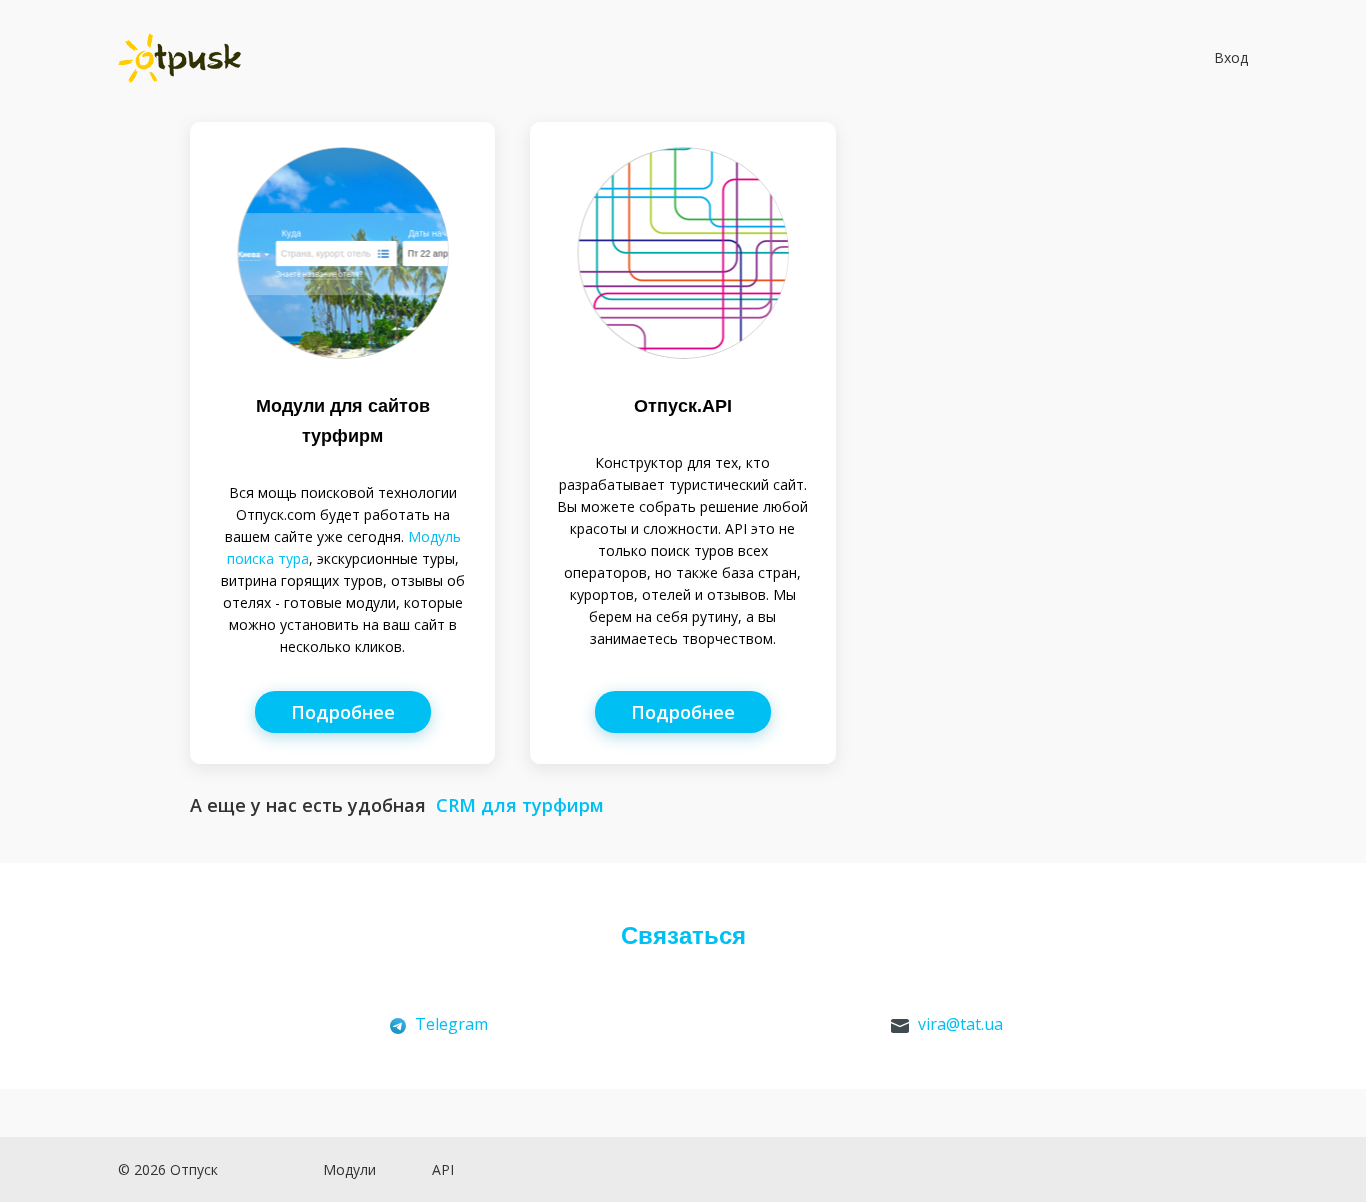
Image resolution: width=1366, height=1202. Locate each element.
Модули (349, 1169)
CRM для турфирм (520, 805)
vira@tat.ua (960, 1024)
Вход (1229, 57)
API (443, 1169)
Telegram (451, 1024)
